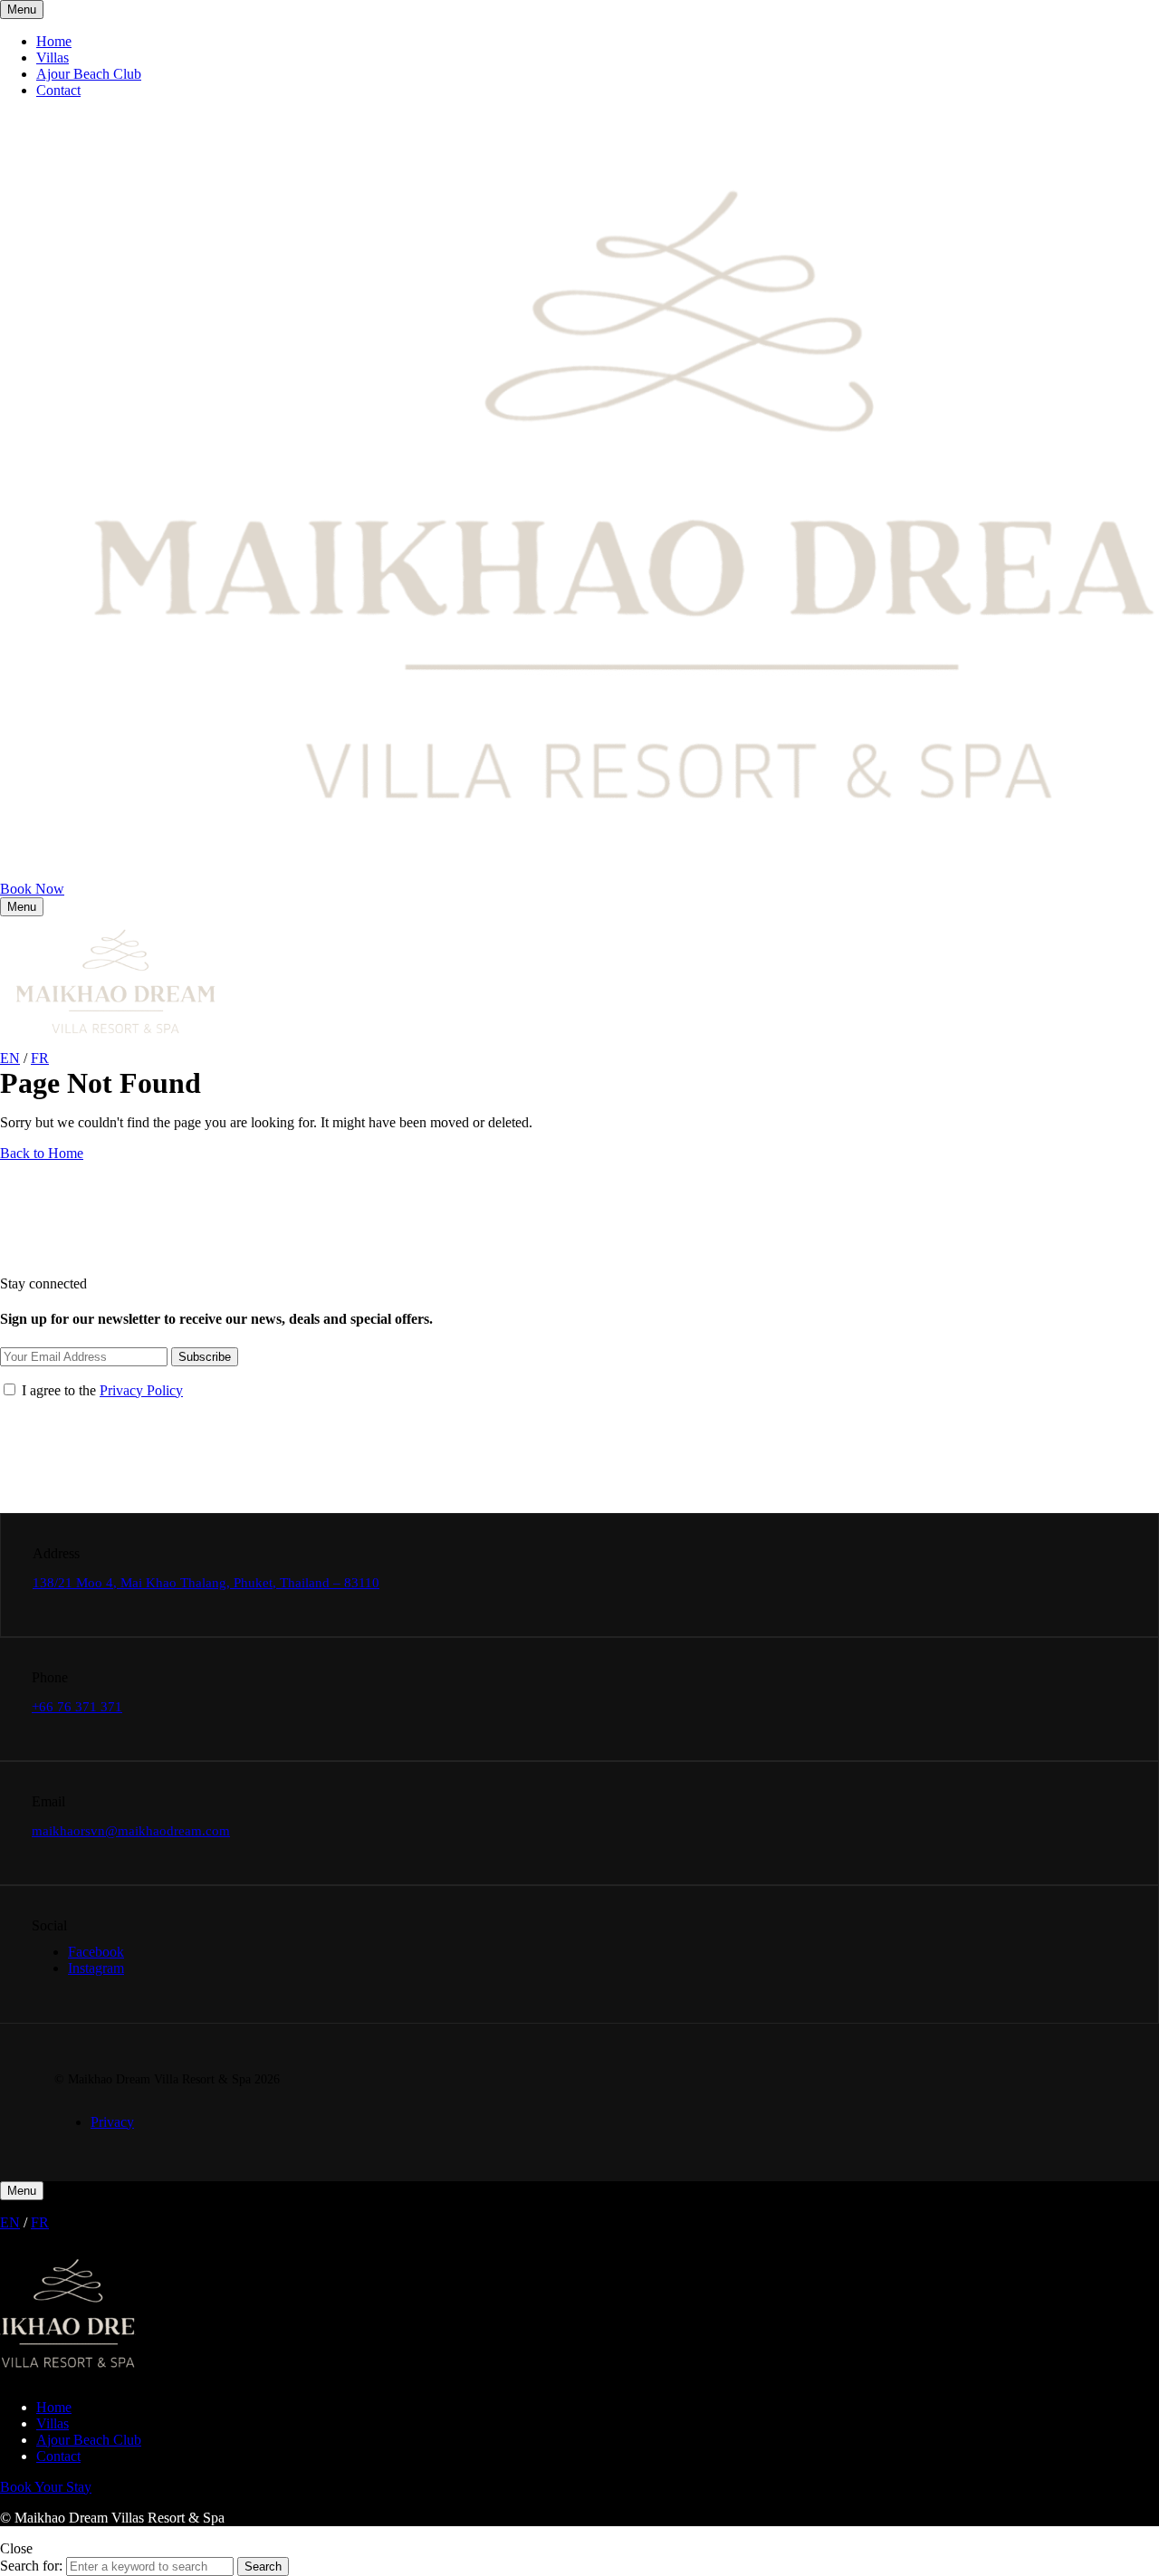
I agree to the (101, 1390)
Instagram (96, 1968)
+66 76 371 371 (77, 1707)
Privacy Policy (141, 1390)
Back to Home (42, 1153)
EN (10, 1058)
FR (40, 1058)
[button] (32, 889)
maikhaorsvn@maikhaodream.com (131, 1831)
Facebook (96, 1952)
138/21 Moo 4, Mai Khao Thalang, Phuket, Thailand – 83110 (206, 1583)
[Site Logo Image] (115, 1042)
